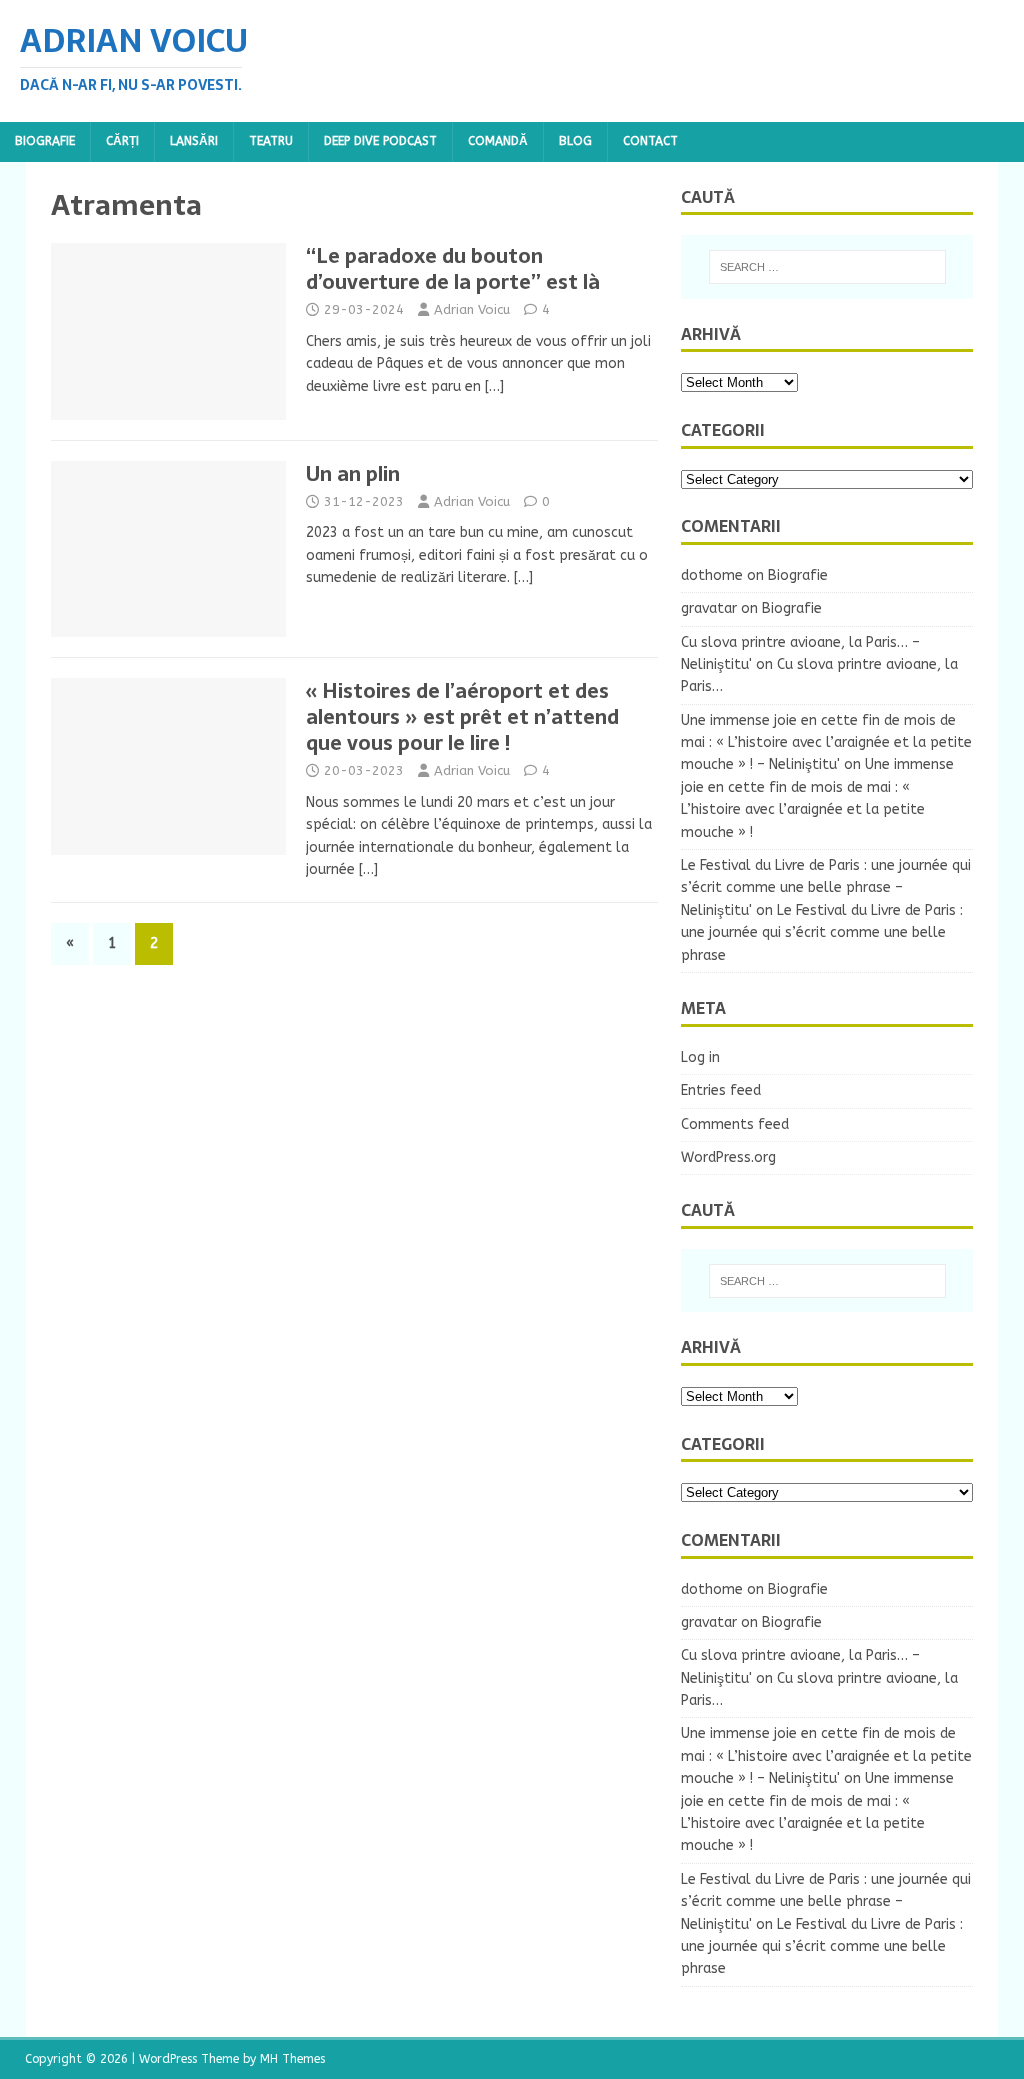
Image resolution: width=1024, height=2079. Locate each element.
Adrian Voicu (472, 309)
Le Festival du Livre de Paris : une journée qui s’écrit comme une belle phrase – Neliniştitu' (826, 888)
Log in (700, 1057)
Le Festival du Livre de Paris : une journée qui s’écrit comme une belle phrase (822, 933)
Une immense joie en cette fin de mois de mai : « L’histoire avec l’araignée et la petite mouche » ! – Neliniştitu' (826, 743)
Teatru (271, 141)
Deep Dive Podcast (380, 141)
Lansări (194, 141)
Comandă (498, 141)
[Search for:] (827, 267)
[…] (494, 386)
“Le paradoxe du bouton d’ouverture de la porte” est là (453, 269)
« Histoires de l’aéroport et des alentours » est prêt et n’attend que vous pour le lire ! (462, 717)
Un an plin (353, 474)
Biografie (45, 141)
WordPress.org (728, 1157)
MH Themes (292, 2059)
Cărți (122, 141)
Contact (650, 141)
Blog (575, 141)
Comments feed (735, 1124)
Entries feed (721, 1090)
